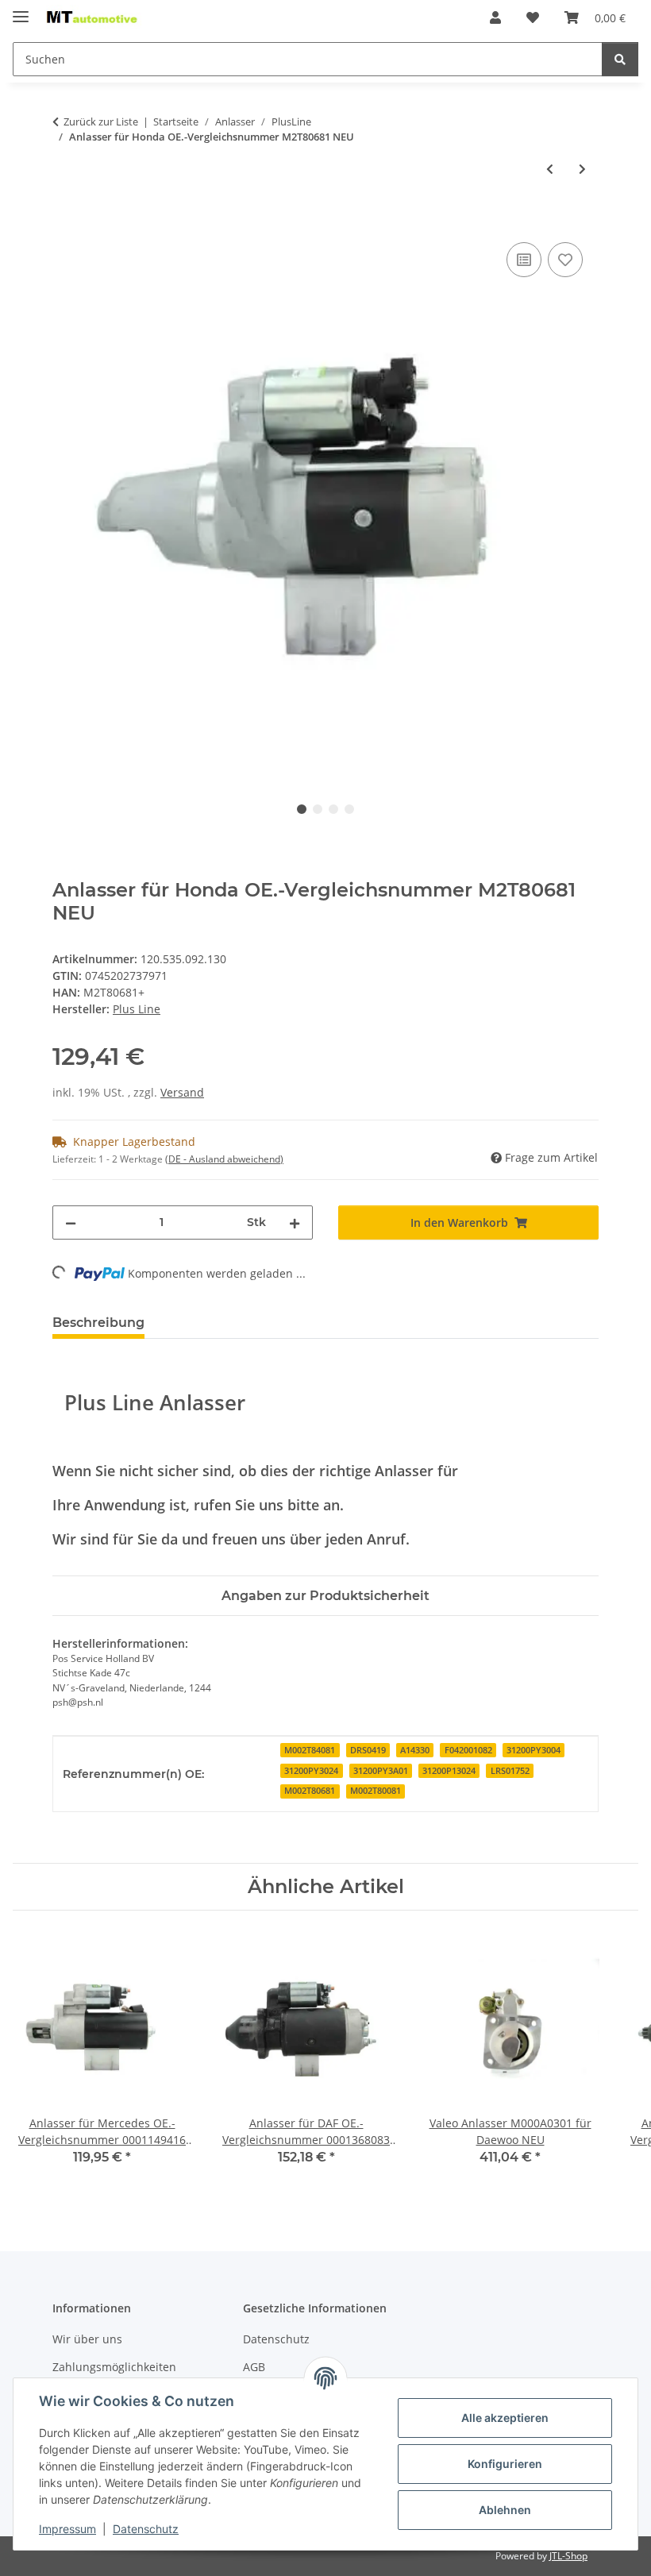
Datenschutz (146, 2529)
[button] (495, 17)
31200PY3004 (534, 1750)
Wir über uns (87, 2339)
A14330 (415, 1750)
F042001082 (468, 1750)
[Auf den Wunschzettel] (565, 260)
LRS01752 (510, 1771)
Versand (182, 1092)
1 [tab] (302, 809)
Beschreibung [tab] (98, 1323)
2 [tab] (318, 809)
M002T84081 (310, 1750)
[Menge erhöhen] (295, 1222)
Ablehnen (505, 2510)
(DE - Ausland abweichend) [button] (224, 1159)
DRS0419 (368, 1750)
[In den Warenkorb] (65, 221)
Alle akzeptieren (505, 2418)
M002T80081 (376, 1791)
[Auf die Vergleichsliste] (524, 260)
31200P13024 (449, 1771)
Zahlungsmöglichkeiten (114, 2367)
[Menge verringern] (71, 1222)
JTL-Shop (568, 2556)
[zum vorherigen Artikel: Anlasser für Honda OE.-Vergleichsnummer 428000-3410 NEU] (550, 169)
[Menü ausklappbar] (21, 10)
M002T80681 (310, 1791)
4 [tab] (349, 809)
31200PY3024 (311, 1771)
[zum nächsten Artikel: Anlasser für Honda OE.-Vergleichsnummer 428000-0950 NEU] (582, 169)
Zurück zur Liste (101, 121)
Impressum (67, 2529)
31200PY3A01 (381, 1771)
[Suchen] (620, 59)
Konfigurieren (505, 2464)
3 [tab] (333, 809)
